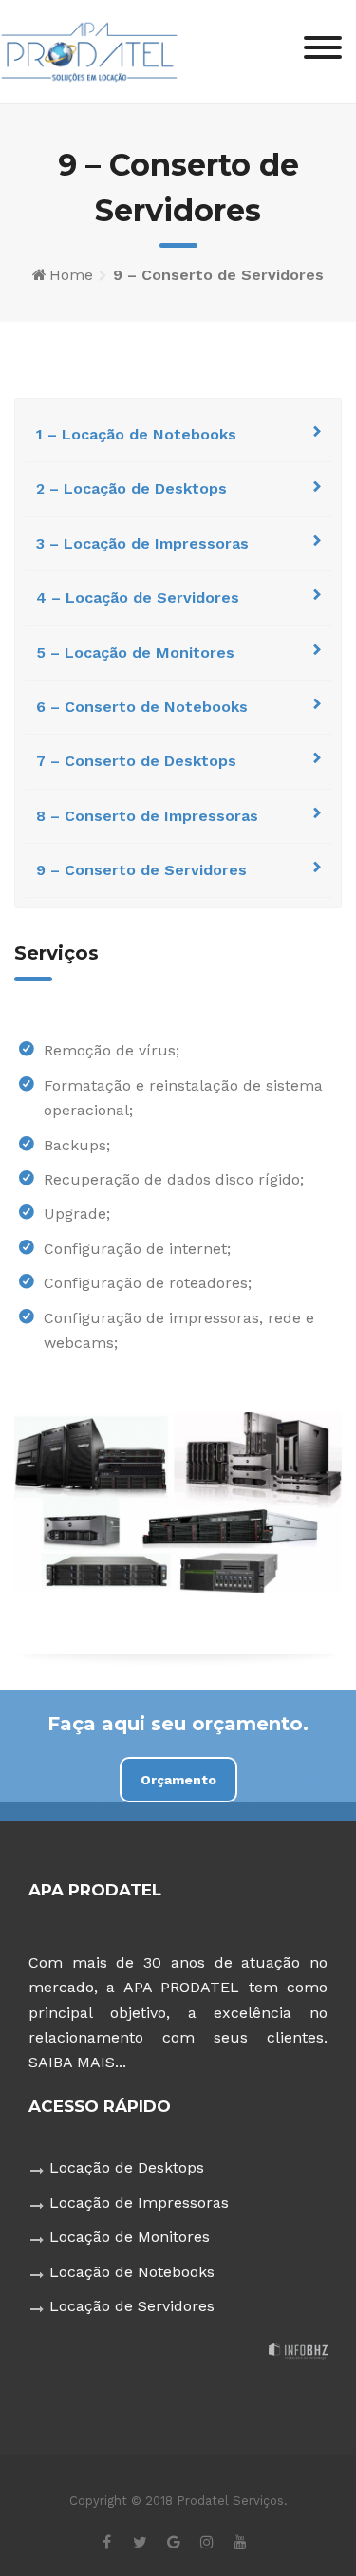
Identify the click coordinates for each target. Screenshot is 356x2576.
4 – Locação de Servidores (138, 597)
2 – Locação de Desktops (131, 488)
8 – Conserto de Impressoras (147, 816)
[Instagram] (206, 2541)
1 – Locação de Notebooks (136, 434)
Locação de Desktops (127, 2167)
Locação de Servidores (132, 2306)
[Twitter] (140, 2541)
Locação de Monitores (130, 2237)
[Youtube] (240, 2541)
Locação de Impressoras (139, 2203)
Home (71, 275)
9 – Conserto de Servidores (141, 870)
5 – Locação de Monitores (135, 653)
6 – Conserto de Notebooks (142, 707)
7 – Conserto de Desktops (136, 761)
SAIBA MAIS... (77, 2062)
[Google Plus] (173, 2541)
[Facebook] (107, 2541)
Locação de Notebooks (132, 2272)
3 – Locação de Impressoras (142, 543)
